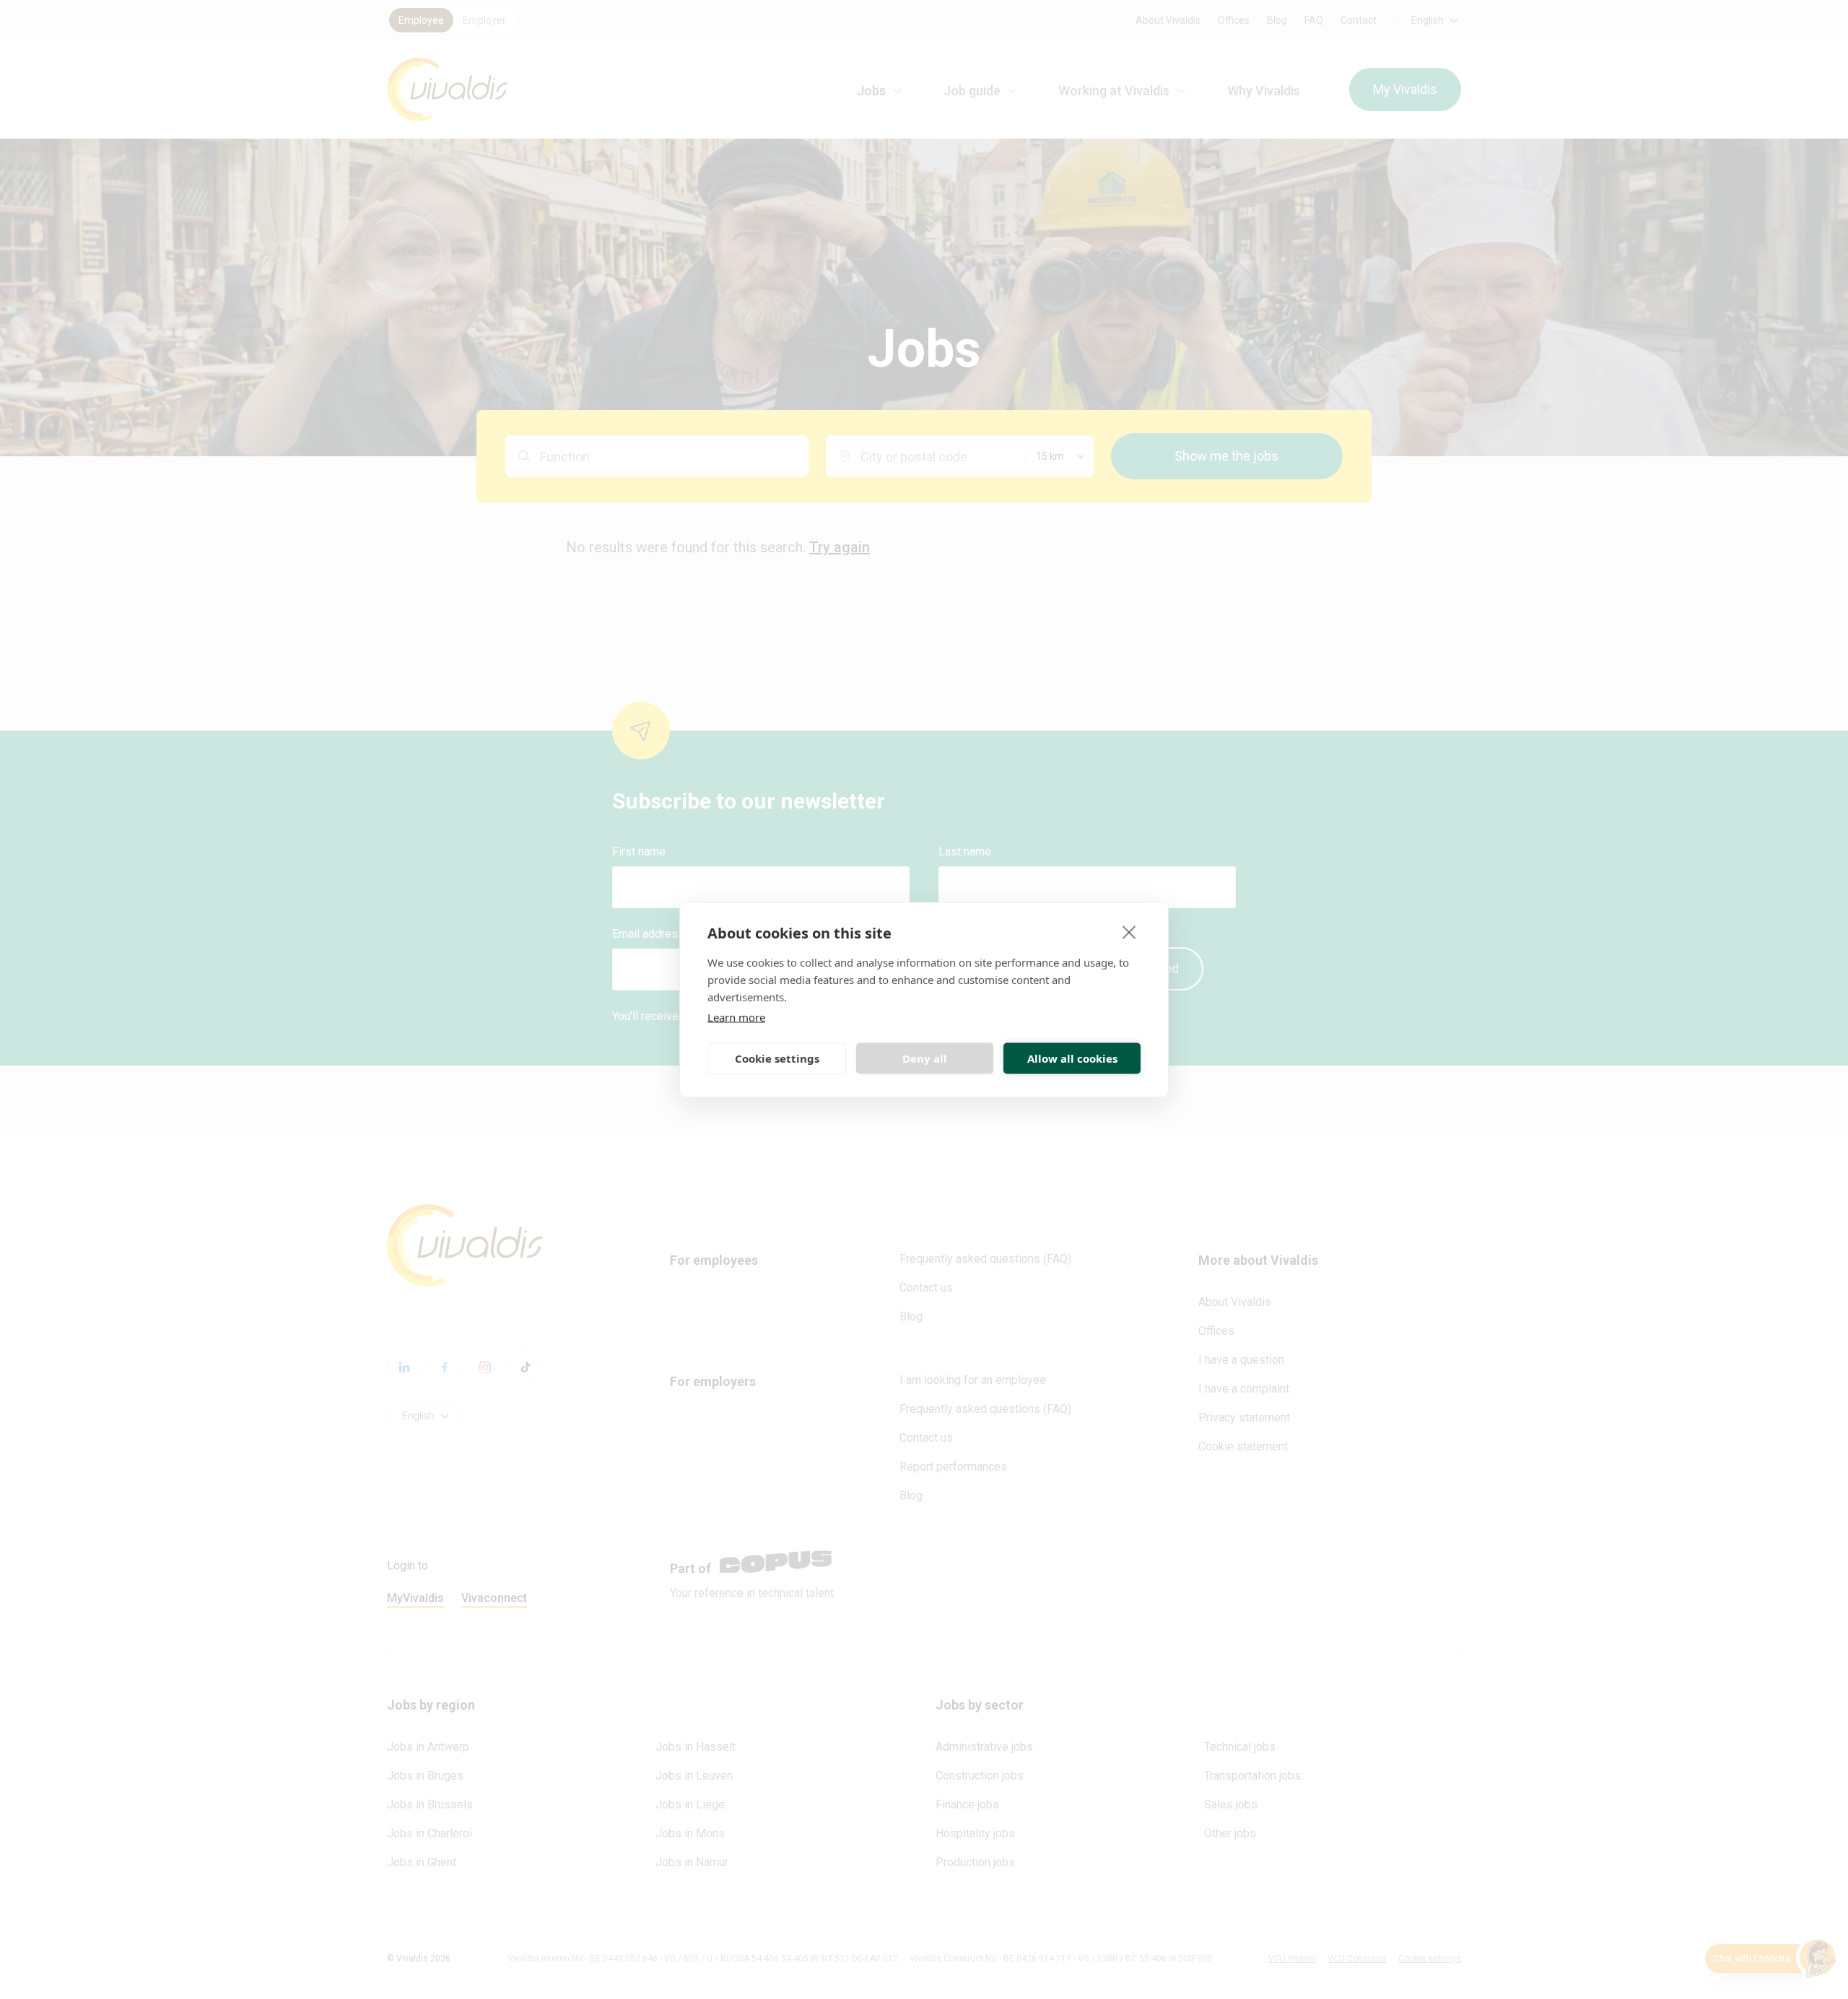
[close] (1129, 931)
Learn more (736, 1016)
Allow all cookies (1072, 1058)
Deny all (925, 1058)
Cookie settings (777, 1058)
